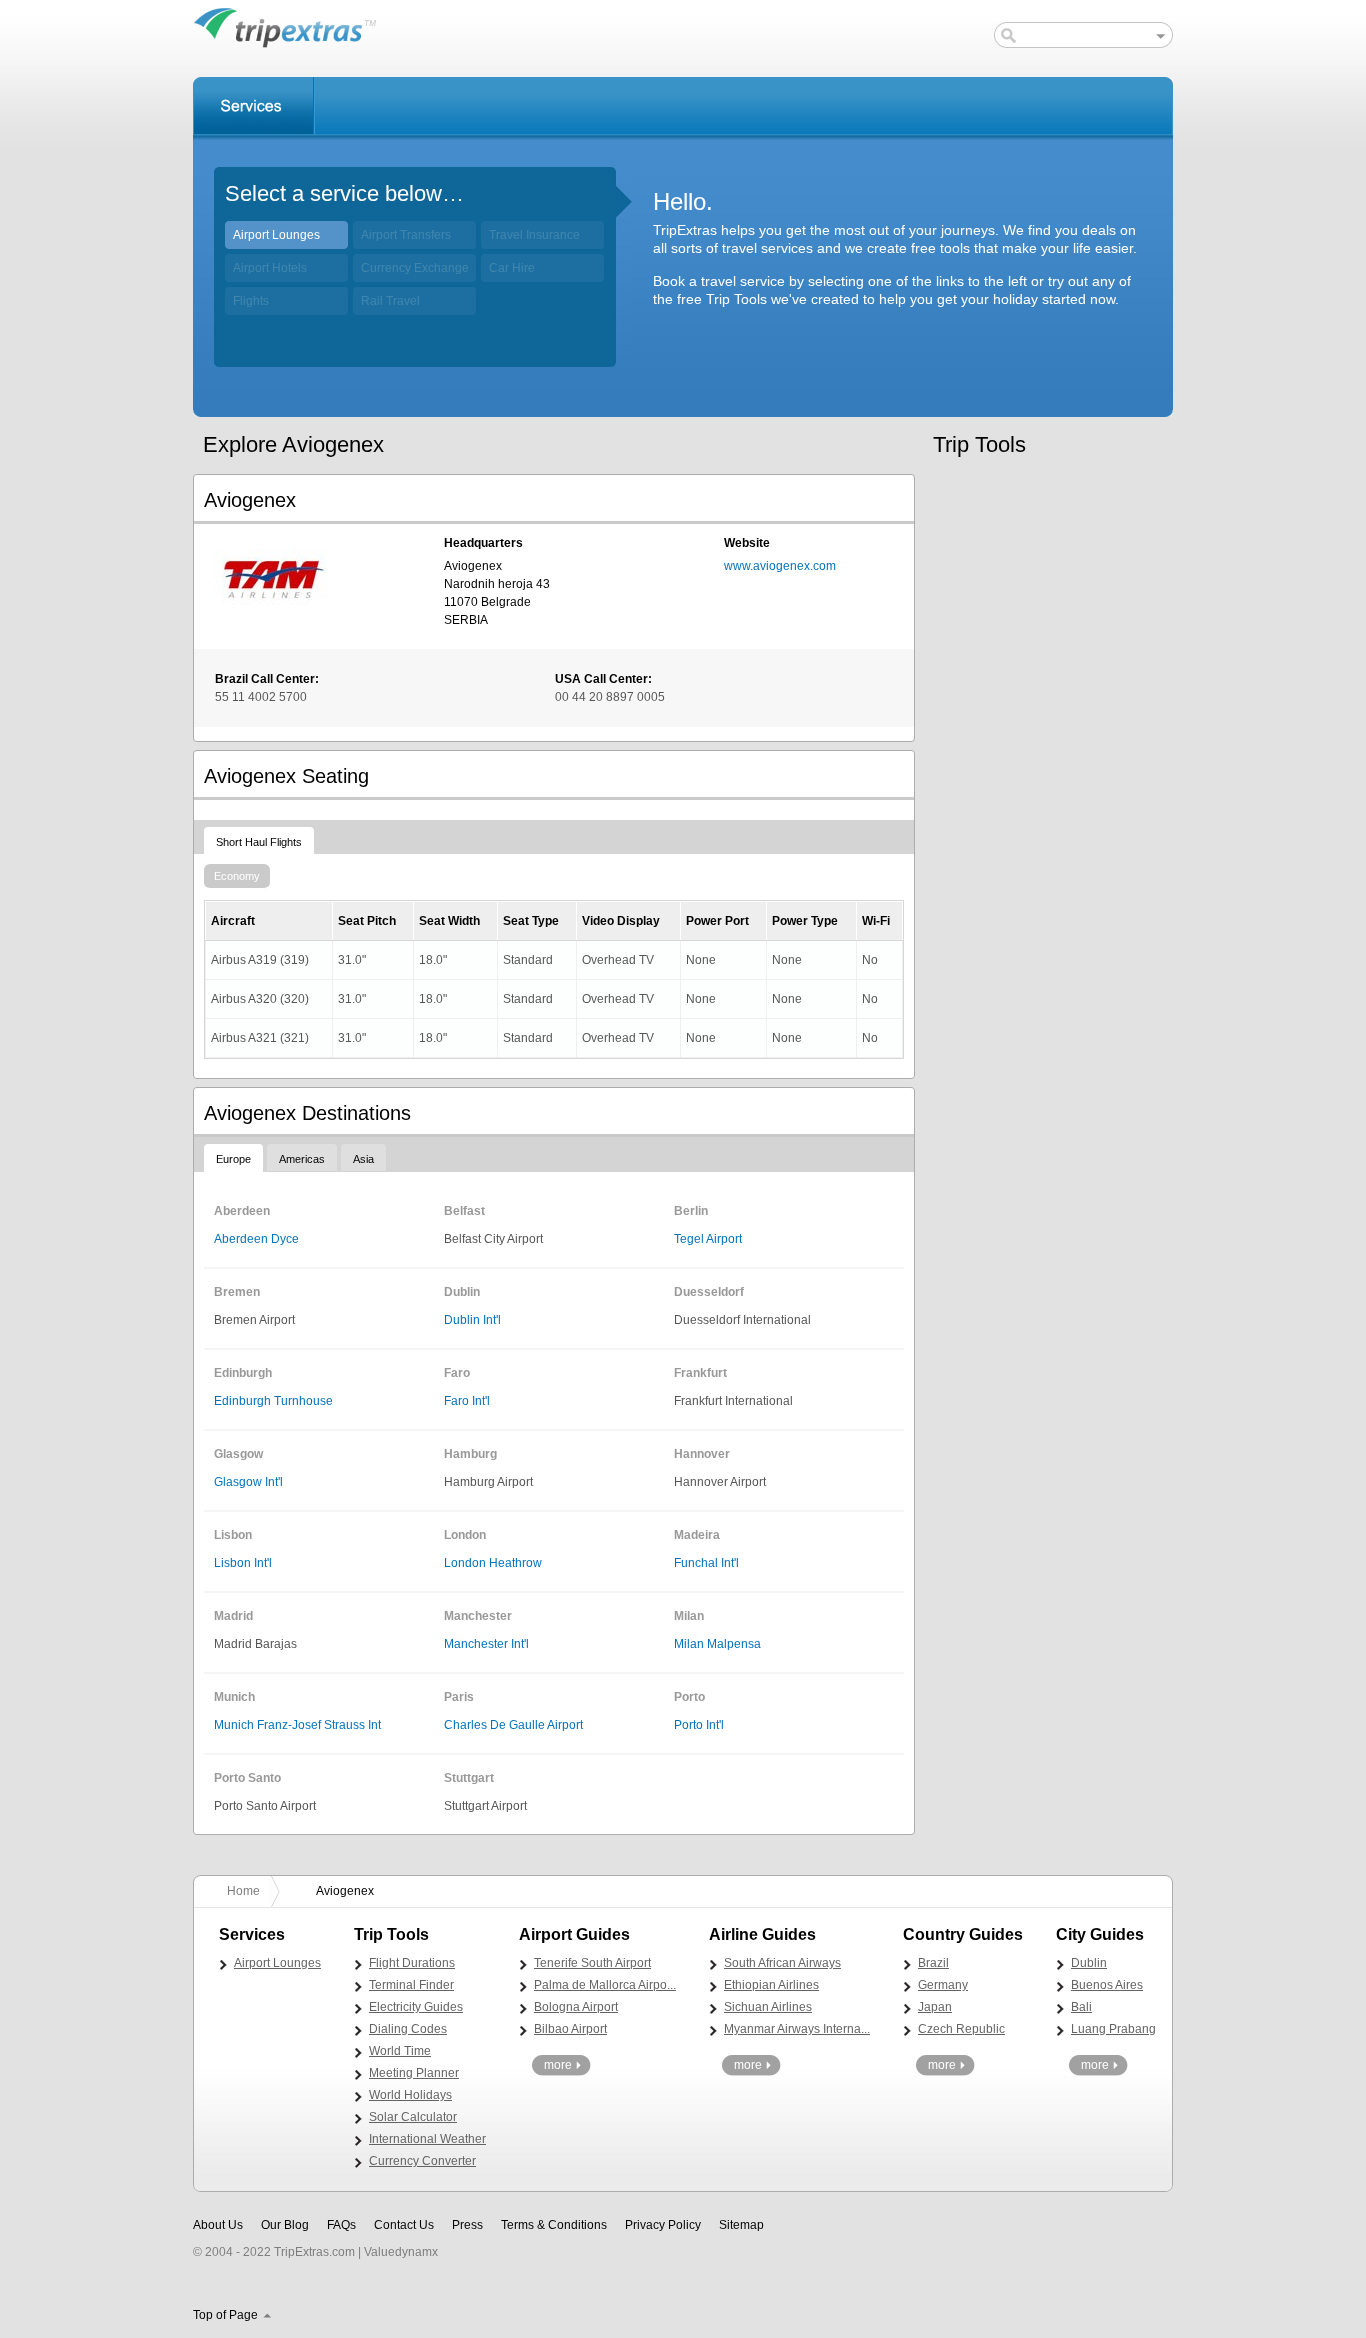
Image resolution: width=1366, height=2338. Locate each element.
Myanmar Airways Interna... (797, 2029)
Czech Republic (961, 2029)
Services (254, 106)
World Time (400, 2051)
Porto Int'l (699, 1725)
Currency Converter (422, 2161)
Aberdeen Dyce (256, 1239)
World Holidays (410, 2095)
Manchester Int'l (486, 1644)
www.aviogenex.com (780, 566)
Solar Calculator (413, 2117)
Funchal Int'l (706, 1563)
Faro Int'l (467, 1401)
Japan (935, 2007)
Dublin (1089, 1963)
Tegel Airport (708, 1239)
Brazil (933, 1963)
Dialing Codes (408, 2029)
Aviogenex (345, 1891)
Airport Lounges (276, 235)
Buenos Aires (1107, 1985)
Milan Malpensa (717, 1644)
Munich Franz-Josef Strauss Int (297, 1725)
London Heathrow (493, 1563)
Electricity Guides (416, 2007)
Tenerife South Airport (592, 1963)
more (558, 2065)
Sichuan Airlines (768, 2007)
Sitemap (741, 2225)
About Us (218, 2225)
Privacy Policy (663, 2225)
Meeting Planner (414, 2073)
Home (243, 1891)
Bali (1081, 2007)
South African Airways (782, 1963)
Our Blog (285, 2225)
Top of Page (225, 2315)
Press (467, 2225)
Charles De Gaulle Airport (513, 1725)
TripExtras (285, 27)
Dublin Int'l (472, 1320)
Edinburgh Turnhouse (273, 1401)
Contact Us (404, 2225)
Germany (943, 1985)
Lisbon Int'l (243, 1563)
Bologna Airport (576, 2007)
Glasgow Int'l (248, 1482)
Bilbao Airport (570, 2029)
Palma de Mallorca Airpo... (605, 1985)
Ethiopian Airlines (771, 1985)
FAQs (341, 2225)
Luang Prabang (1113, 2029)
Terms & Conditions (554, 2225)
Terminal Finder (411, 1985)
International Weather (427, 2139)
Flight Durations (412, 1963)
